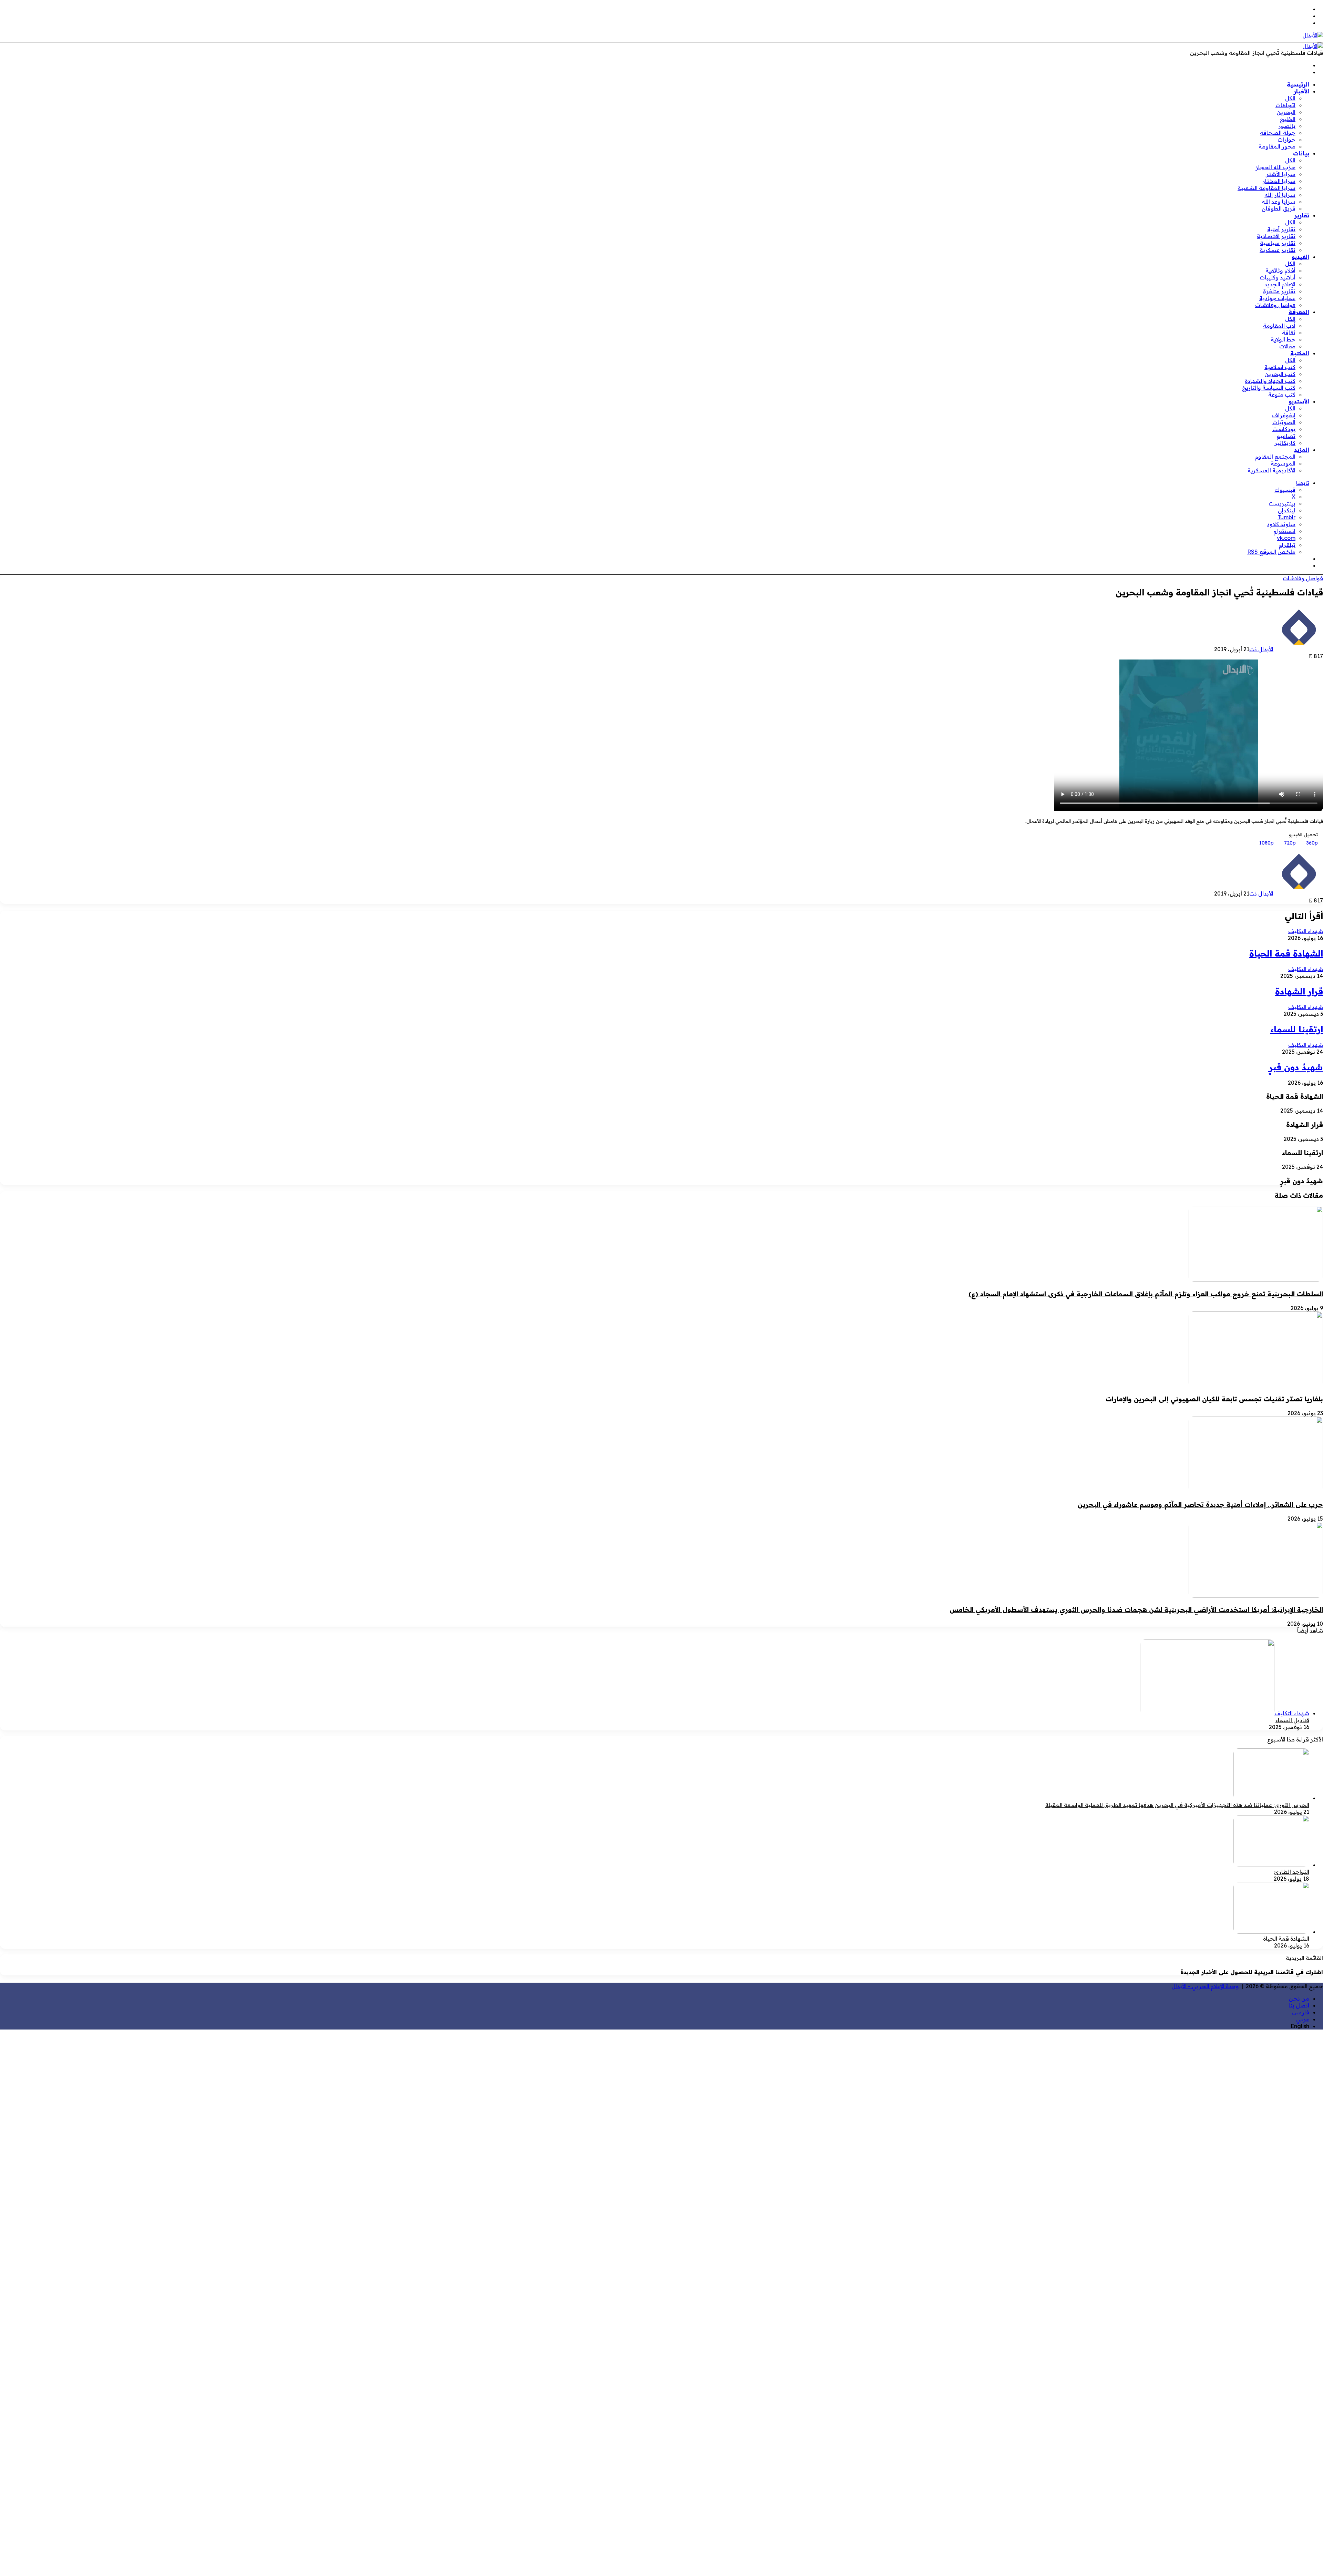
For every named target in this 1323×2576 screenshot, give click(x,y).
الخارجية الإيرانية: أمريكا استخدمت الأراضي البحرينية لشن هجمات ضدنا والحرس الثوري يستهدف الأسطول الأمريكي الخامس (1136, 1609)
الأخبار (1301, 91)
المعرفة (1299, 312)
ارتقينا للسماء (1297, 1029)
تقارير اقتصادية (1276, 236)
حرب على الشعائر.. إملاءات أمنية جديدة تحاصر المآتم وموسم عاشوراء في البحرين (1200, 1504)
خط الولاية (1283, 339)
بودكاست (1284, 429)
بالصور (1287, 126)
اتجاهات (1285, 105)
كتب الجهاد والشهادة (1270, 381)
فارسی (1301, 2012)
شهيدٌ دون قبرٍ (1296, 1067)
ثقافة (1289, 333)
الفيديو (1300, 257)
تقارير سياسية (1278, 243)
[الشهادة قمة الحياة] (1271, 1932)
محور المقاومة (1277, 146)
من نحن (1299, 1999)
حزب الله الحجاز (1275, 167)
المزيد (1302, 450)
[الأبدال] (1313, 35)
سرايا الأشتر (1281, 174)
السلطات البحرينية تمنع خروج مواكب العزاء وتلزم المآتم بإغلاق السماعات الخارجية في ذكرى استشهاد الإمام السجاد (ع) (1146, 1294)
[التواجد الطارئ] (1271, 1865)
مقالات (1287, 346)
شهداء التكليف (1306, 931)
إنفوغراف (1284, 415)
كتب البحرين (1280, 374)
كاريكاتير (1285, 443)
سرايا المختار (1279, 181)
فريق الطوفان (1279, 208)
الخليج (1288, 119)
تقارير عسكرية (1278, 250)
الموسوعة (1283, 463)
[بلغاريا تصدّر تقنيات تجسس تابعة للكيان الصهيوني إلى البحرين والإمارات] (1256, 1385)
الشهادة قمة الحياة (1286, 953)
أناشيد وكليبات (1278, 277)
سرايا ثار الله (1280, 195)
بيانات (1301, 153)
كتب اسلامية (1280, 367)
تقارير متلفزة (1279, 291)
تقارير (1302, 215)
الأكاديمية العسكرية (1271, 470)
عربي (1303, 2019)
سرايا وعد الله (1279, 202)
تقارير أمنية (1281, 229)
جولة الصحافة (1278, 133)
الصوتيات (1284, 422)
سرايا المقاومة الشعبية (1266, 188)
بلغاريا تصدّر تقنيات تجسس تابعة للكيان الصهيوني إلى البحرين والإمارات (1214, 1399)
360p (1312, 843)
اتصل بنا (1299, 2005)
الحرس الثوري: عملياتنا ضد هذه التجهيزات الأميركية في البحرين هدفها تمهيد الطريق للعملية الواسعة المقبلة (1177, 1805)
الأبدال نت (1261, 649)
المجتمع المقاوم (1275, 457)
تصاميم (1286, 436)
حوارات (1286, 140)
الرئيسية (1298, 84)
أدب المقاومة (1279, 326)
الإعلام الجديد (1280, 284)
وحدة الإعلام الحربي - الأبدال (1205, 1986)
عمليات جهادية (1277, 298)
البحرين (1286, 112)
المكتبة (1300, 353)
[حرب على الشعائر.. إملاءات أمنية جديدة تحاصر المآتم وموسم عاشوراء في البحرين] (1256, 1490)
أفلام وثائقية (1280, 270)
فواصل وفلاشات (1275, 305)
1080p (1266, 843)
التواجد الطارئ (1292, 1872)
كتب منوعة (1282, 395)
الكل (1290, 98)
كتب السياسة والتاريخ (1269, 388)
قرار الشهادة (1299, 991)
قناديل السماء (1292, 1720)
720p (1290, 843)
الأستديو (1299, 401)
